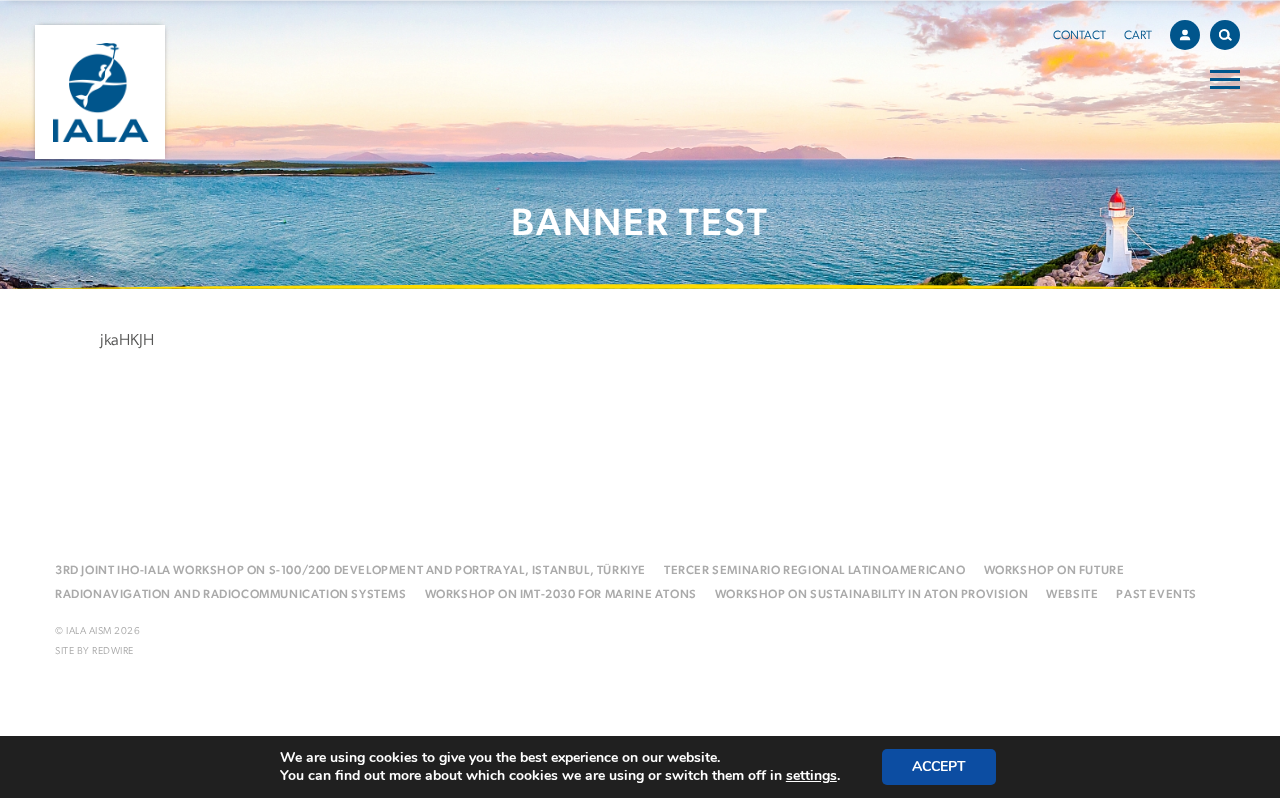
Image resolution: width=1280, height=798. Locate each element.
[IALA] (100, 92)
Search (1225, 35)
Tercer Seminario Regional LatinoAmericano (815, 571)
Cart (1138, 36)
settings (811, 776)
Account (1185, 35)
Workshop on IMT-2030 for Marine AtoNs (561, 595)
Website (1072, 595)
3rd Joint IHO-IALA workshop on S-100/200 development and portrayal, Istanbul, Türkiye (350, 571)
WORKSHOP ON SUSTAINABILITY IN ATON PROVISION (871, 595)
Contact (1079, 36)
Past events (1156, 595)
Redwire (113, 651)
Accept (939, 766)
